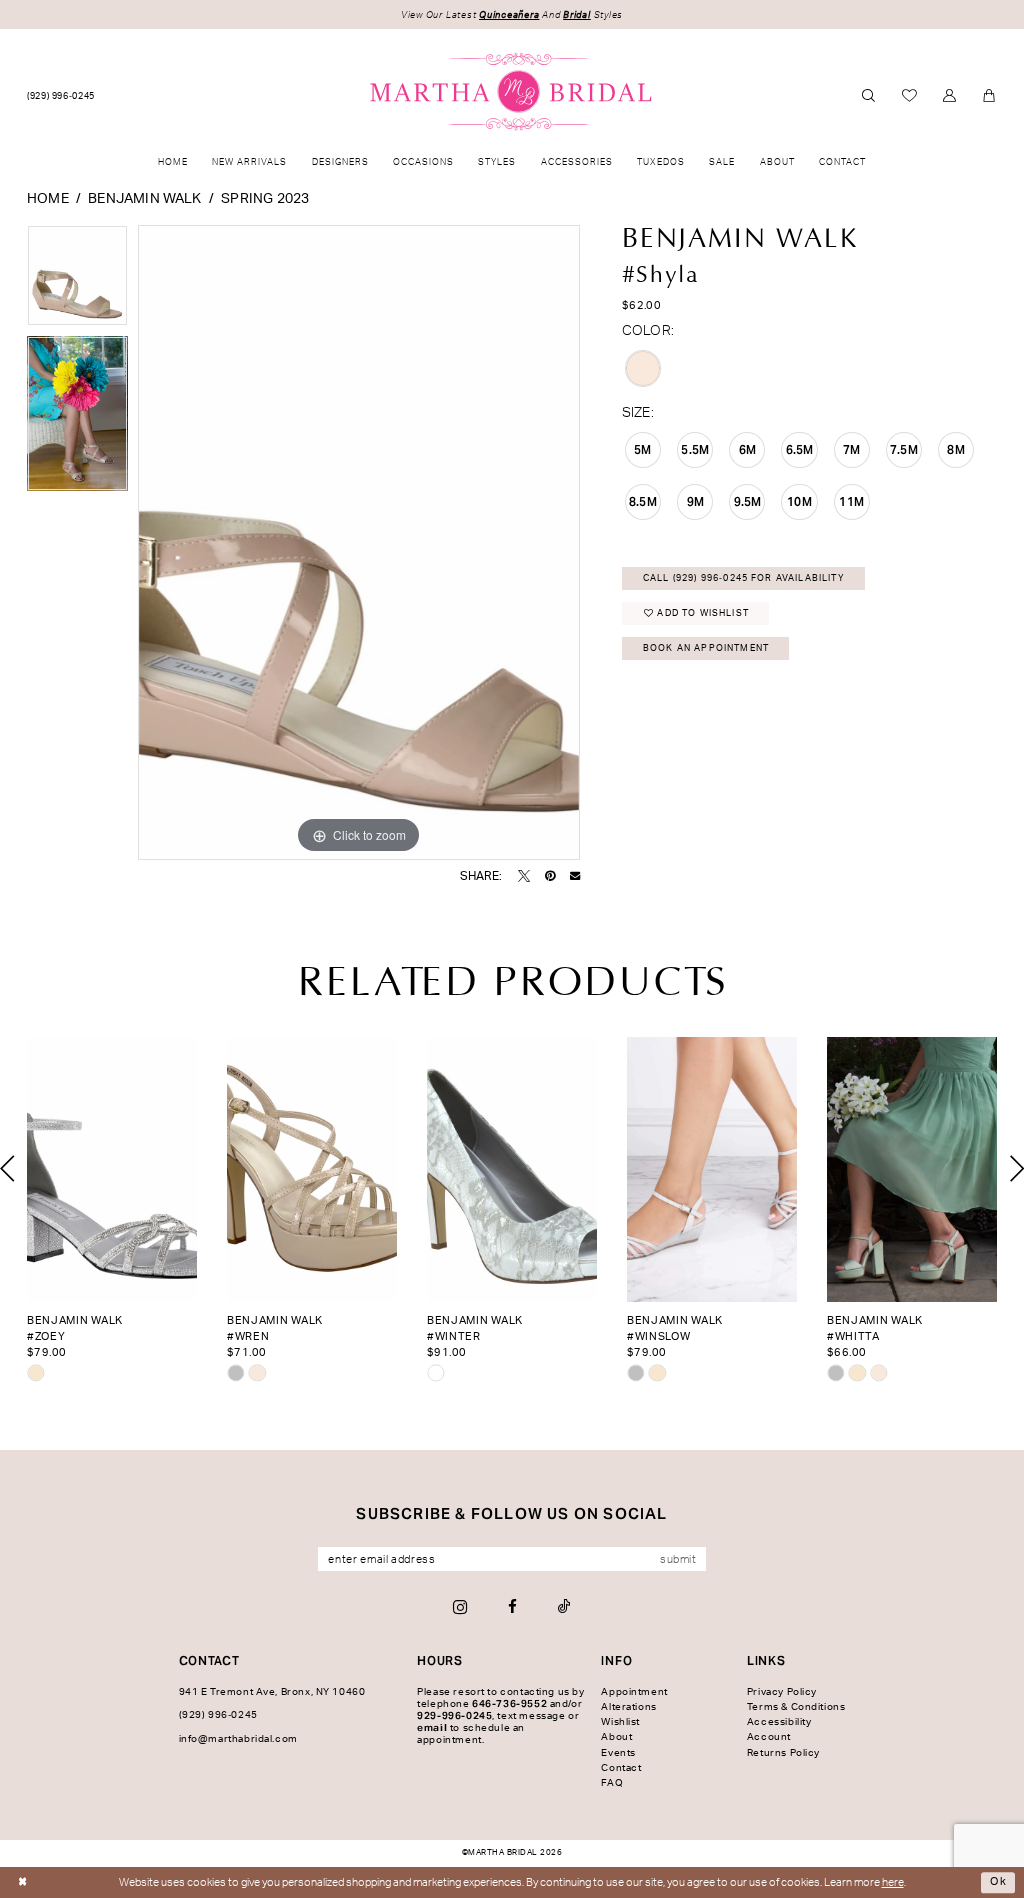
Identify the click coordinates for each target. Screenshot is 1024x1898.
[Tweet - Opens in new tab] (524, 876)
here (893, 1882)
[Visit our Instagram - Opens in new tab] (460, 1607)
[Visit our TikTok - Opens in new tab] (564, 1606)
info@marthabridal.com (238, 1739)
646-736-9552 (509, 1703)
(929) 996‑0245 (218, 1715)
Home (48, 199)
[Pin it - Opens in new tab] (550, 876)
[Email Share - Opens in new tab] (575, 875)
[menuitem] (61, 97)
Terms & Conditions (796, 1707)
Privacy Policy (782, 1692)
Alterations (628, 1707)
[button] (950, 96)
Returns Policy (783, 1753)
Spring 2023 (265, 199)
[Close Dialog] (22, 1882)
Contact (621, 1768)
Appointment (634, 1692)
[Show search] (869, 96)
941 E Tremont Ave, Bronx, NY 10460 (272, 1692)
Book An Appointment (706, 648)
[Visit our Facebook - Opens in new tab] (512, 1606)
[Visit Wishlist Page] (909, 96)
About (616, 1737)
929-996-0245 (454, 1715)
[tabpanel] (77, 280)
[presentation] (112, 1169)
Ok (998, 1881)
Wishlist (620, 1722)
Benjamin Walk (144, 199)
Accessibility (779, 1722)
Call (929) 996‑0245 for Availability (744, 578)
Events (618, 1753)
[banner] (512, 92)
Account (769, 1737)
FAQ (612, 1783)
